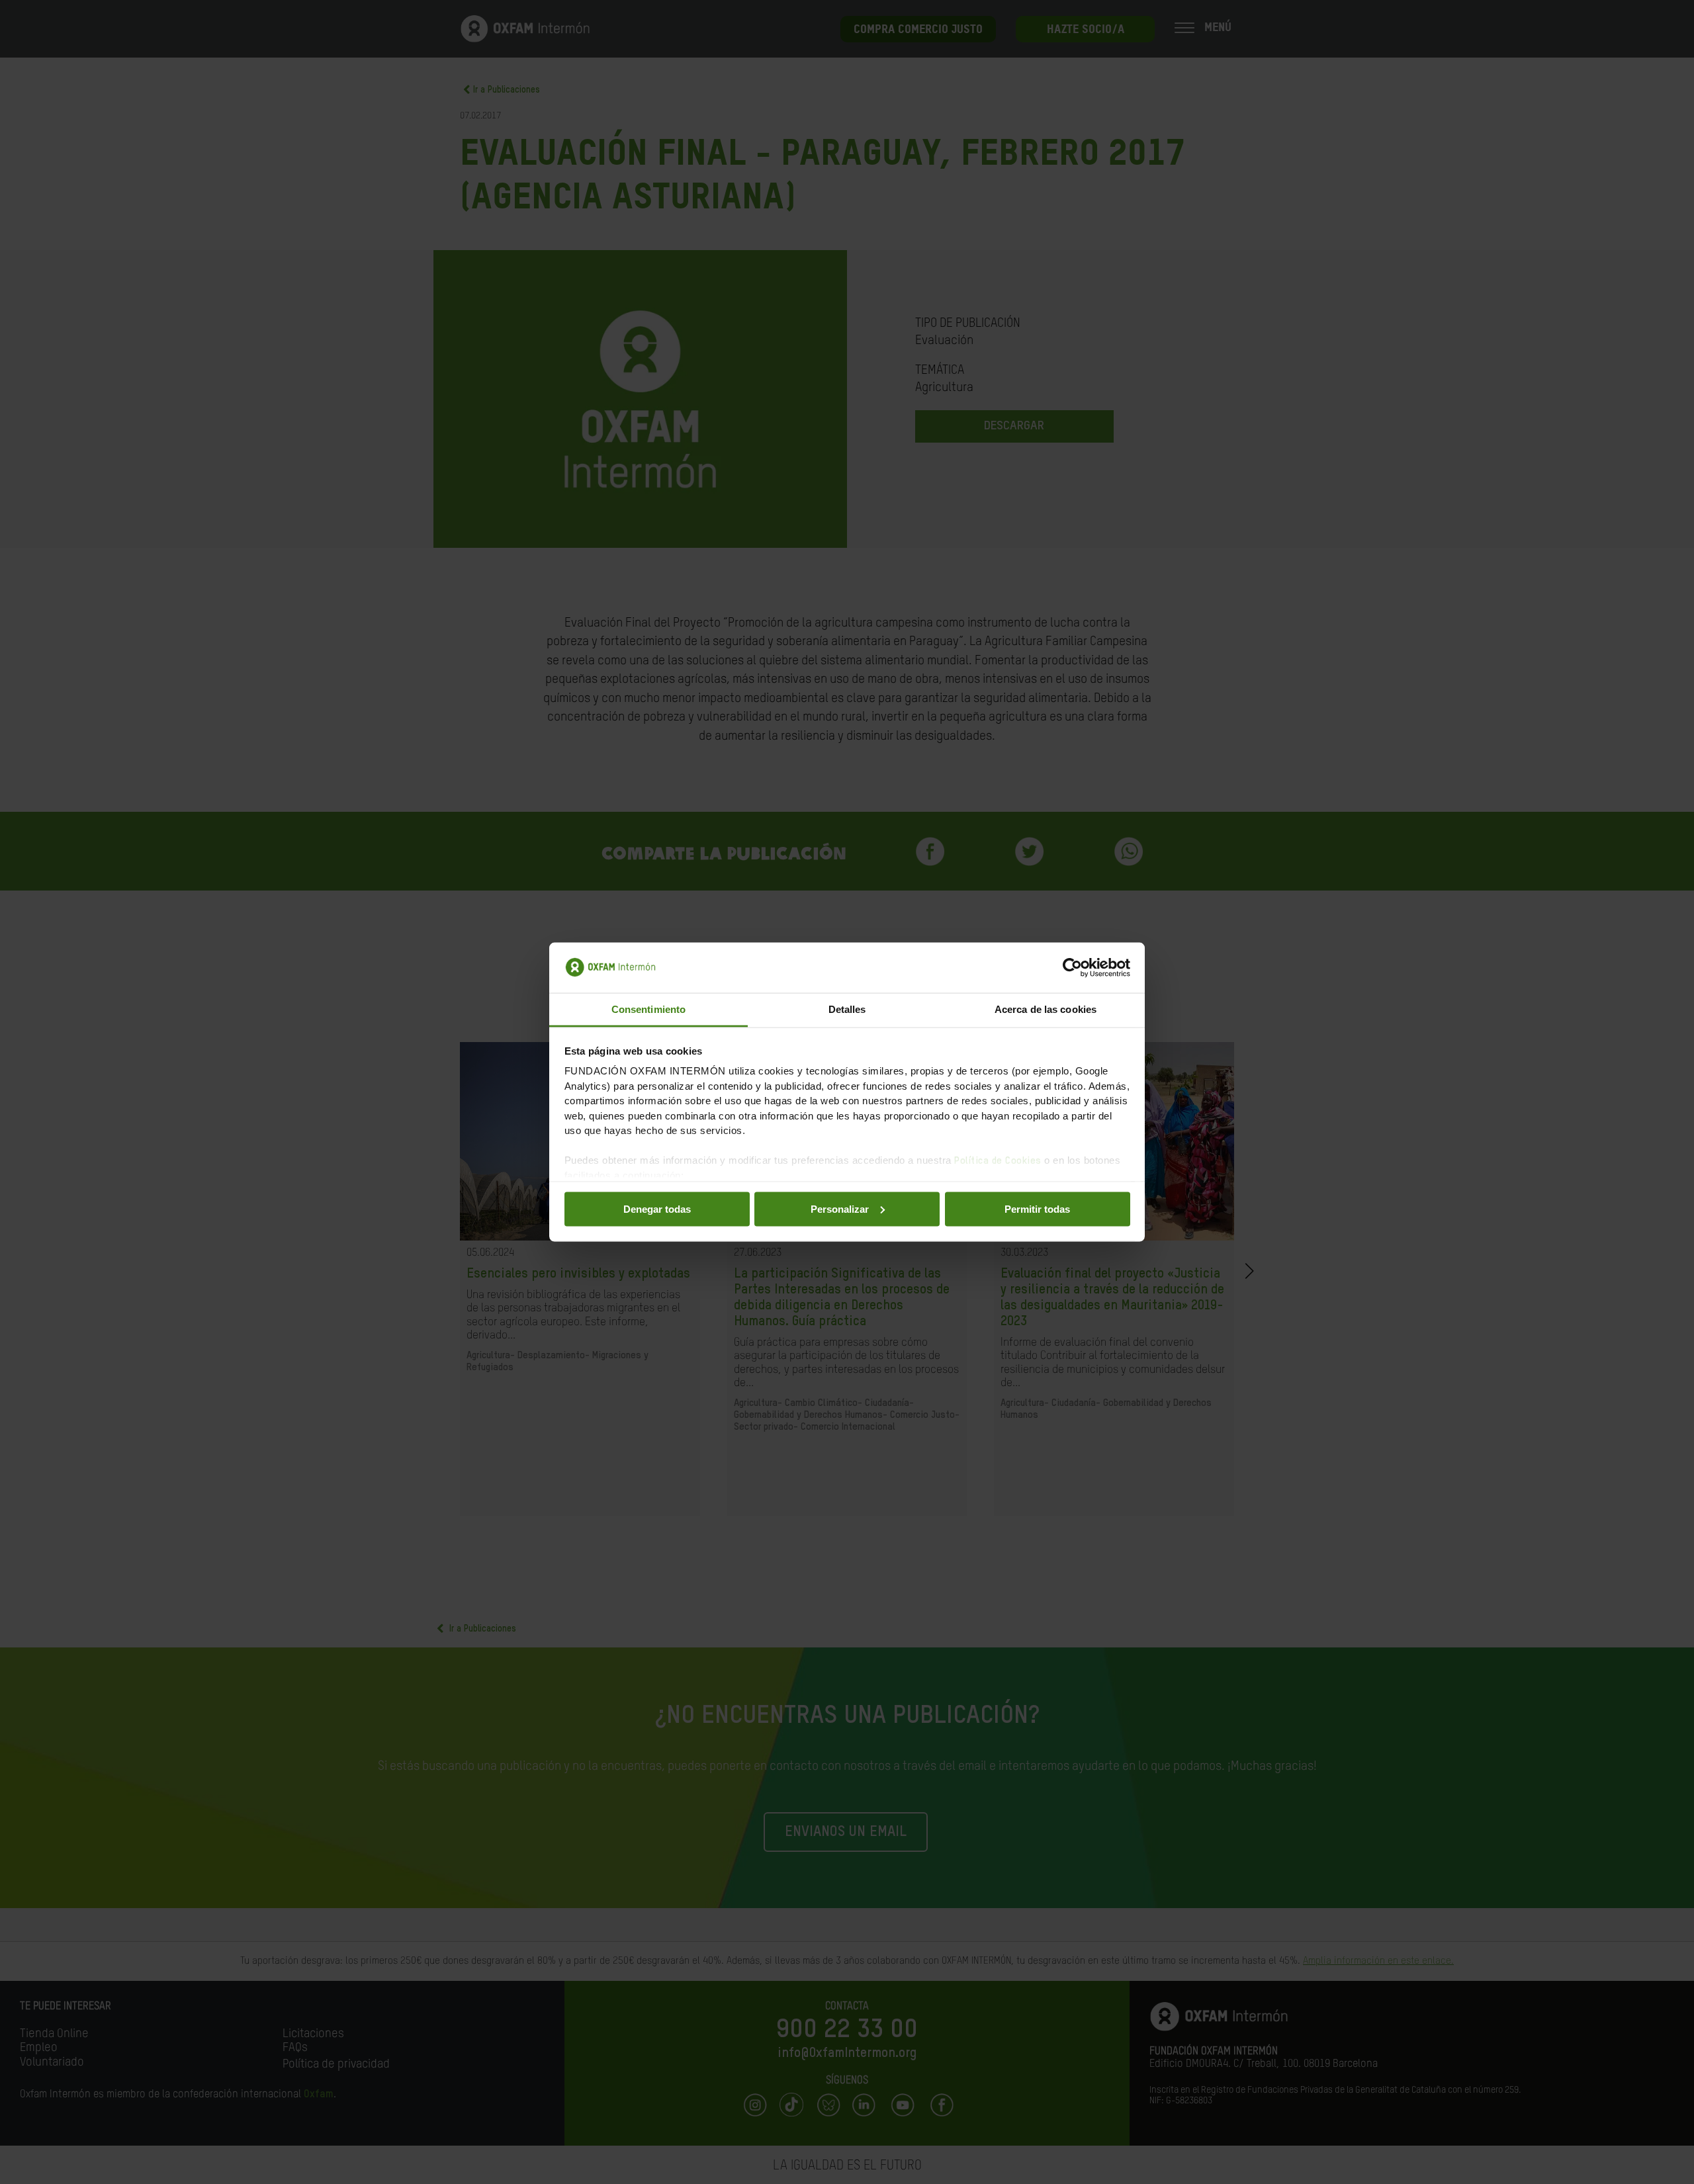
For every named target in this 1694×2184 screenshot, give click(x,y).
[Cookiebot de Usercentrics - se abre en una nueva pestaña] (1072, 968)
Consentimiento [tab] (648, 1009)
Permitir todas (1037, 1208)
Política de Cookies (998, 1161)
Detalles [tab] (847, 1009)
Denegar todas (657, 1208)
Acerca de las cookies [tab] (1046, 1009)
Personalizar (840, 1208)
